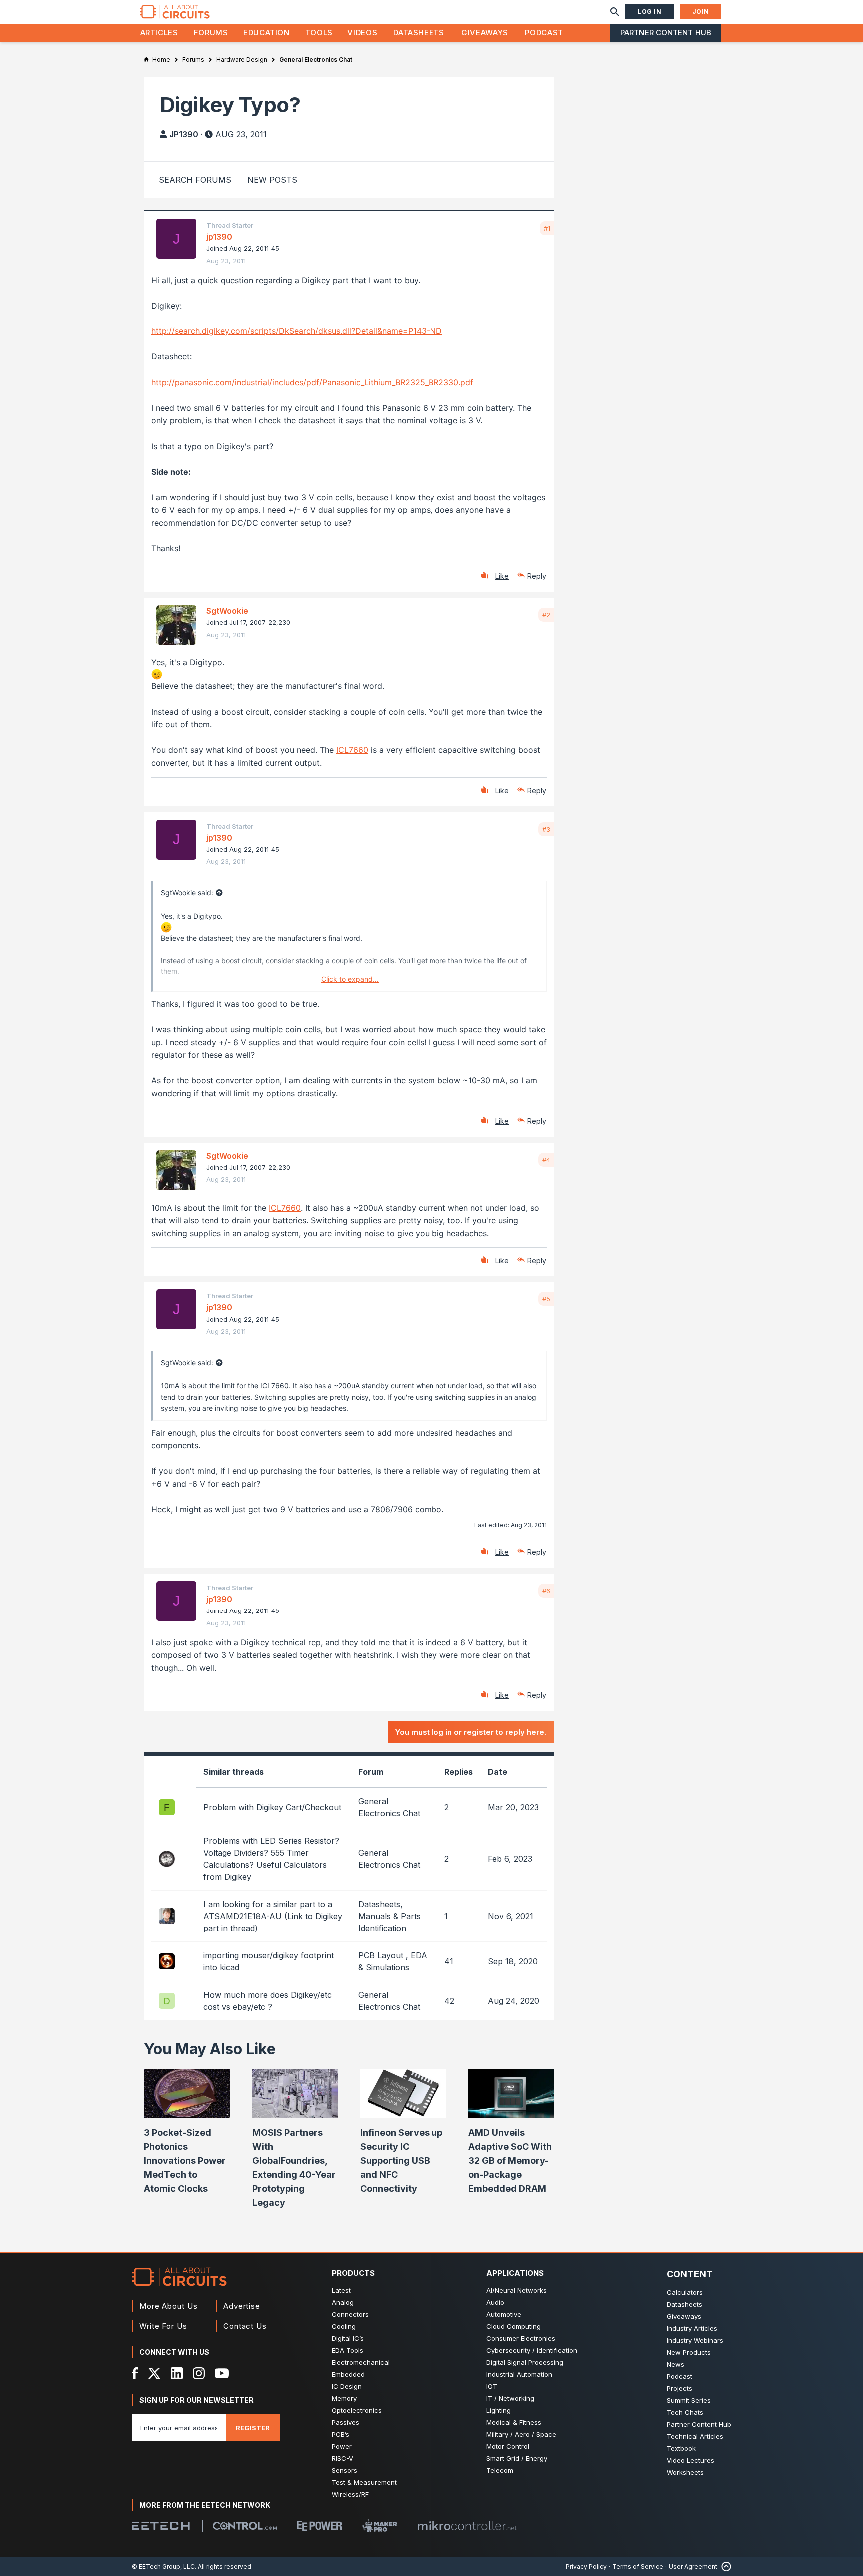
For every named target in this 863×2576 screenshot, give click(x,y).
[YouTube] (222, 2373)
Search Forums (195, 180)
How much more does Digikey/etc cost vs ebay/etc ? (267, 2001)
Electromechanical (361, 2362)
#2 (546, 615)
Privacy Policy (586, 2566)
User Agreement (693, 2566)
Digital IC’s (348, 2338)
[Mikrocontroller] (467, 2526)
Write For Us (163, 2326)
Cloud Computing (514, 2326)
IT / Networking (510, 2398)
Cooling (344, 2326)
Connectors (350, 2314)
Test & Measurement (364, 2482)
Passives (345, 2422)
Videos (362, 33)
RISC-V (342, 2458)
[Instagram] (199, 2373)
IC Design (347, 2386)
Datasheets (419, 33)
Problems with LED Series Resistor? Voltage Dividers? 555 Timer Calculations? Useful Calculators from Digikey (271, 1859)
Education (266, 33)
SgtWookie (227, 611)
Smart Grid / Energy (517, 2458)
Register (253, 2428)
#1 (547, 228)
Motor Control (508, 2446)
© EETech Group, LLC (163, 2566)
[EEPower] (319, 2526)
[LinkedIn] (177, 2373)
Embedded (348, 2374)
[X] (155, 2373)
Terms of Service (638, 2566)
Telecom (500, 2470)
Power (342, 2446)
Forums (211, 33)
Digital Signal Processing (525, 2362)
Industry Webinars (695, 2340)
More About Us (169, 2306)
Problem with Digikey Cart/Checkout (272, 1807)
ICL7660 (352, 750)
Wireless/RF (350, 2494)
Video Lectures (690, 2460)
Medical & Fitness (514, 2422)
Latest (341, 2290)
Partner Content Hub (666, 33)
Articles (159, 33)
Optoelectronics (357, 2410)
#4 (546, 1160)
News (675, 2364)
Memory (344, 2398)
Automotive (504, 2314)
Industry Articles (692, 2328)
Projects (679, 2388)
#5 (546, 1299)
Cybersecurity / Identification (532, 2350)
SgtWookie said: (187, 892)
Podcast (544, 33)
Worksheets (685, 2472)
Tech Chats (685, 2412)
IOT (492, 2386)
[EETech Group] (161, 2526)
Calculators (685, 2292)
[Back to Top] (724, 2566)
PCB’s (340, 2434)
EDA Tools (347, 2350)
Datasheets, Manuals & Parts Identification (389, 1916)
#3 (546, 829)
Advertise (242, 2306)
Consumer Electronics (521, 2338)
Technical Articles (695, 2436)
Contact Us (245, 2326)
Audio (495, 2302)
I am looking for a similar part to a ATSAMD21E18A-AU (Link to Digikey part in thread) (273, 1916)
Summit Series (689, 2400)
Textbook (681, 2448)
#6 (546, 1591)
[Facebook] (135, 2373)
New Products (689, 2352)
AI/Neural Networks (517, 2290)
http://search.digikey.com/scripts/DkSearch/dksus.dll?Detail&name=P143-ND (297, 331)
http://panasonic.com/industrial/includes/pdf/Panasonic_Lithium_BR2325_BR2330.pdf (312, 382)
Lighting (499, 2410)
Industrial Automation (519, 2374)
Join (701, 12)
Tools (319, 33)
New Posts (272, 180)
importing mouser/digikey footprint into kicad (268, 1961)
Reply (537, 576)
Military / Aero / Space (521, 2434)
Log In (650, 12)
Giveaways (485, 33)
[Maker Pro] (380, 2525)
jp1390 (184, 134)
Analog (343, 2302)
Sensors (344, 2470)
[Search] (615, 12)
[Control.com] (245, 2526)
